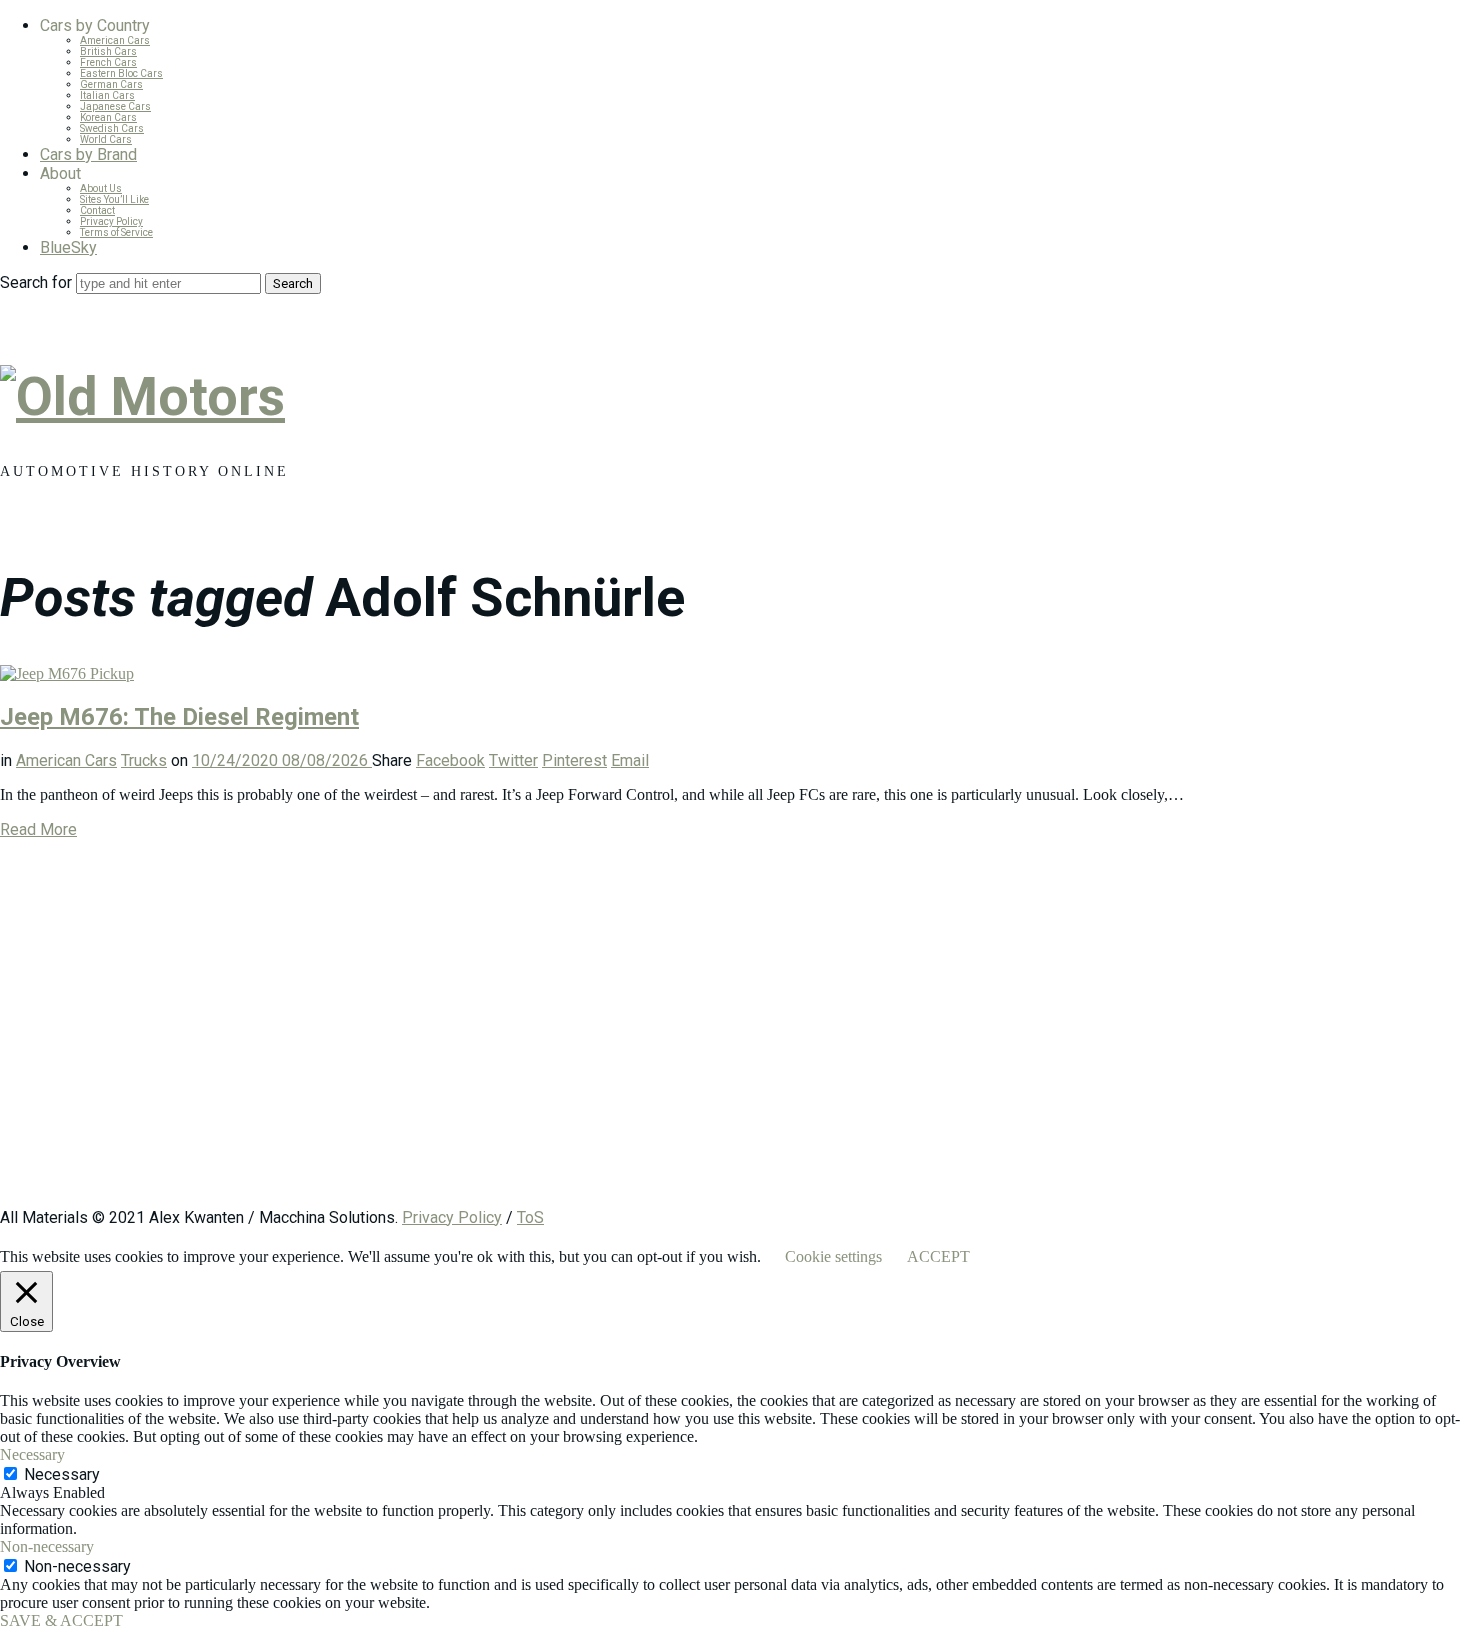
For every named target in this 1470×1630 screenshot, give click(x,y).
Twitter (513, 760)
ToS (530, 1217)
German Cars (111, 84)
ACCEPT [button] (938, 1256)
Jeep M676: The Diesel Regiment (179, 717)
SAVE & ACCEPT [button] (61, 1620)
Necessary (62, 1474)
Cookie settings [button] (833, 1256)
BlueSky (68, 247)
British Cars (108, 51)
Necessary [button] (32, 1454)
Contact (97, 210)
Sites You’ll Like (114, 199)
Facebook (450, 760)
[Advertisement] (600, 1033)
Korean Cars (108, 117)
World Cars (106, 139)
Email (630, 760)
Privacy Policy (111, 221)
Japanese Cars (115, 106)
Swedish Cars (112, 128)
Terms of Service (116, 232)
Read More (38, 829)
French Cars (108, 62)
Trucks (144, 760)
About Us (101, 188)
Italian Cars (107, 95)
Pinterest (574, 760)
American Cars (115, 40)
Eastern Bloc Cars (121, 73)
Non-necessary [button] (47, 1546)
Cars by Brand (88, 154)
